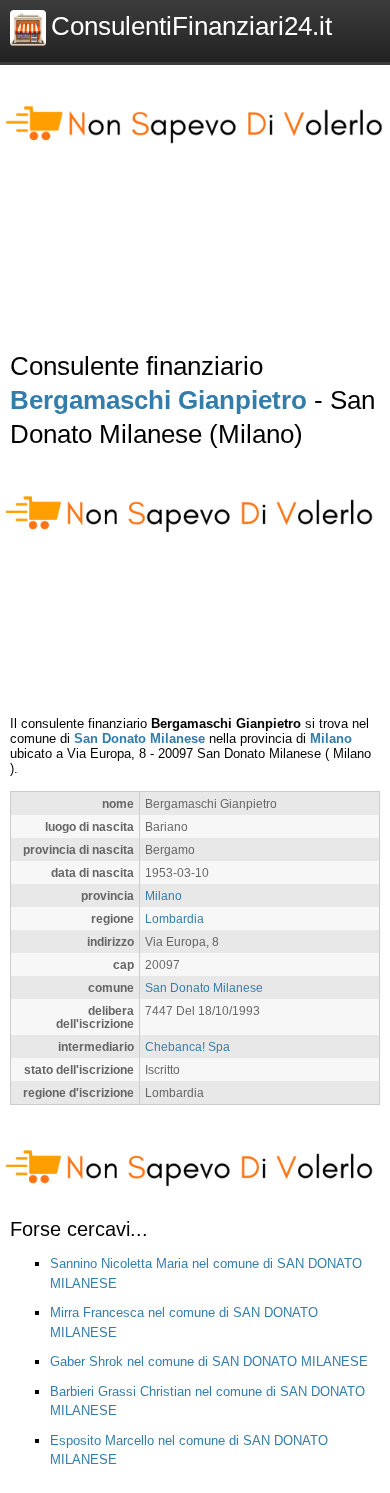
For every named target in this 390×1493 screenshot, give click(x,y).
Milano (331, 738)
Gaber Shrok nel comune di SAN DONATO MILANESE (209, 1361)
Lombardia (174, 918)
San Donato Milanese (139, 738)
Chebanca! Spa (187, 1046)
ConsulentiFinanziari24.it (191, 26)
